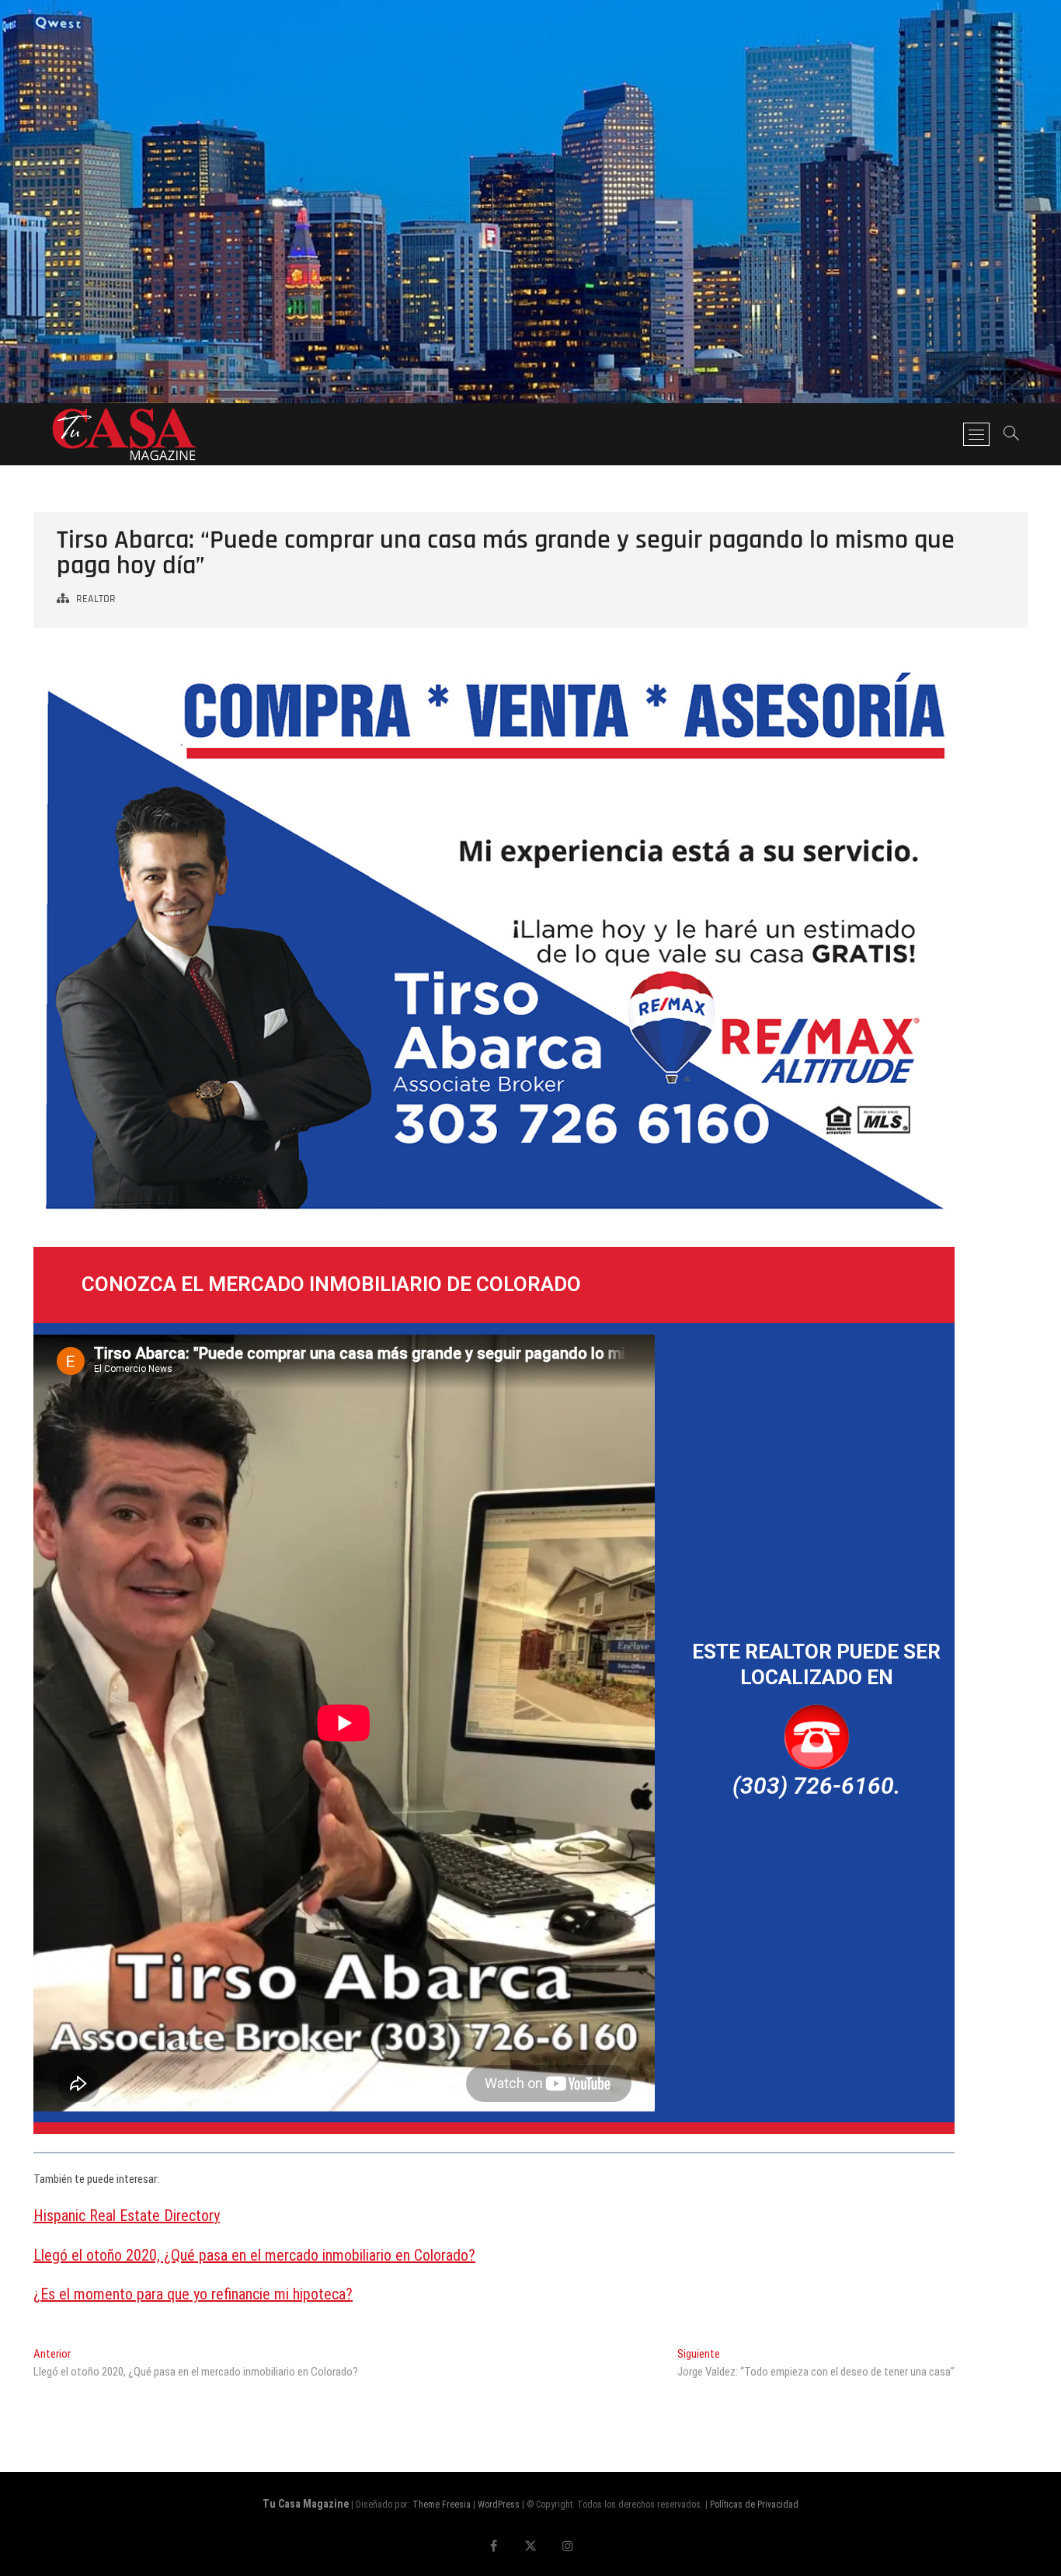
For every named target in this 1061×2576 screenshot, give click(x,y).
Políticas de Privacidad (754, 2505)
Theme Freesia (442, 2505)
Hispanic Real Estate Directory (127, 2216)
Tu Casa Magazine (306, 2504)
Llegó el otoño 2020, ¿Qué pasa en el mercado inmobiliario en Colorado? (254, 2255)
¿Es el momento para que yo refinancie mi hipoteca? (193, 2294)
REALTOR (96, 599)
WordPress (499, 2505)
